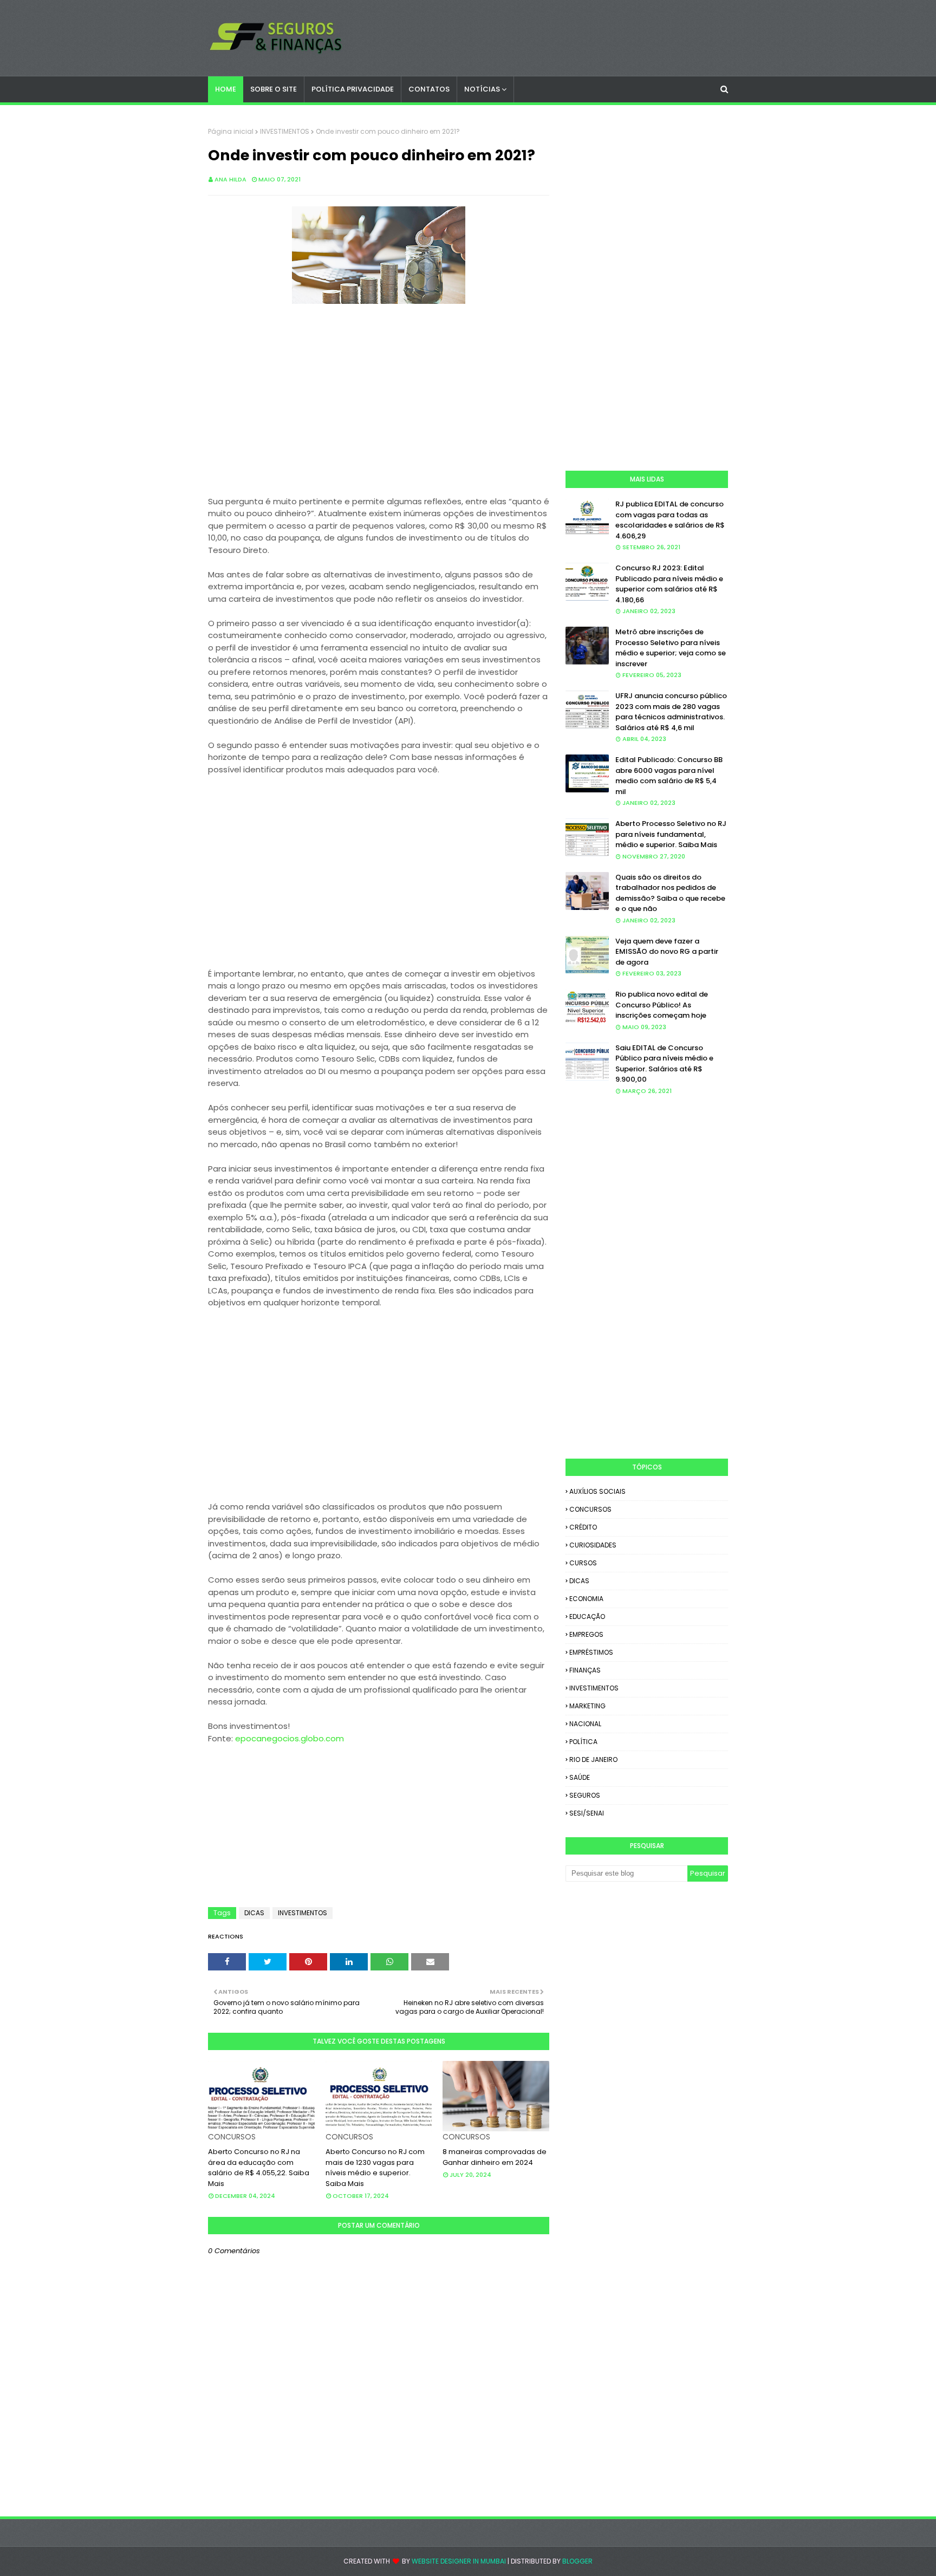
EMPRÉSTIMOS (591, 1652)
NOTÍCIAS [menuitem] (482, 89)
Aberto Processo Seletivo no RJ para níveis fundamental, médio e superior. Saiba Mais (671, 834)
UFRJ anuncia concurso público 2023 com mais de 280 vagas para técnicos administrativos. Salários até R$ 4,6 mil (671, 712)
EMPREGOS (586, 1634)
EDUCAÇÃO (587, 1616)
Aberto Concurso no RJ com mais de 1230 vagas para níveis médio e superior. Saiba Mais (375, 2168)
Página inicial (231, 131)
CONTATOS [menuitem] (429, 89)
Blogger (577, 2561)
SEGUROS (585, 1795)
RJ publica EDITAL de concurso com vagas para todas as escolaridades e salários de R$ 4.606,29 (670, 520)
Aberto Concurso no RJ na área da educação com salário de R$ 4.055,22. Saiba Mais (259, 2168)
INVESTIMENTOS (285, 131)
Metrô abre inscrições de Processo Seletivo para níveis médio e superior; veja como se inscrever (671, 648)
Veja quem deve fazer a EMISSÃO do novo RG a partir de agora (667, 952)
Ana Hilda (230, 179)
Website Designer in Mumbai (459, 2561)
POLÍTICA (583, 1742)
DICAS (254, 1913)
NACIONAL (585, 1724)
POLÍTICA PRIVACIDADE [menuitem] (353, 89)
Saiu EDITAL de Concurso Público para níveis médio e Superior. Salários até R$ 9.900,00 (664, 1064)
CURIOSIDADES (593, 1545)
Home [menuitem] (226, 89)
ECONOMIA (586, 1599)
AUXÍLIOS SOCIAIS (597, 1491)
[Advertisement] (379, 407)
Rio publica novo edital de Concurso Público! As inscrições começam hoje (662, 1005)
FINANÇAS (585, 1670)
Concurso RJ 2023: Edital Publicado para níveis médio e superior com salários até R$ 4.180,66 (669, 584)
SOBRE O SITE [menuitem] (274, 89)
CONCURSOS (590, 1509)
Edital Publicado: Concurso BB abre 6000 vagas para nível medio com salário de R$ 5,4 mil (669, 776)
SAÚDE (580, 1777)
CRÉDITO (583, 1527)
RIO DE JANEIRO (593, 1759)
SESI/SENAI (587, 1813)
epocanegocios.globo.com (290, 1738)
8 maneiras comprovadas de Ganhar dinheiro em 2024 (495, 2157)
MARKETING (587, 1706)
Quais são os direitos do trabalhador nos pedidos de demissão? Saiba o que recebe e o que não (670, 893)
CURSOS (583, 1563)
